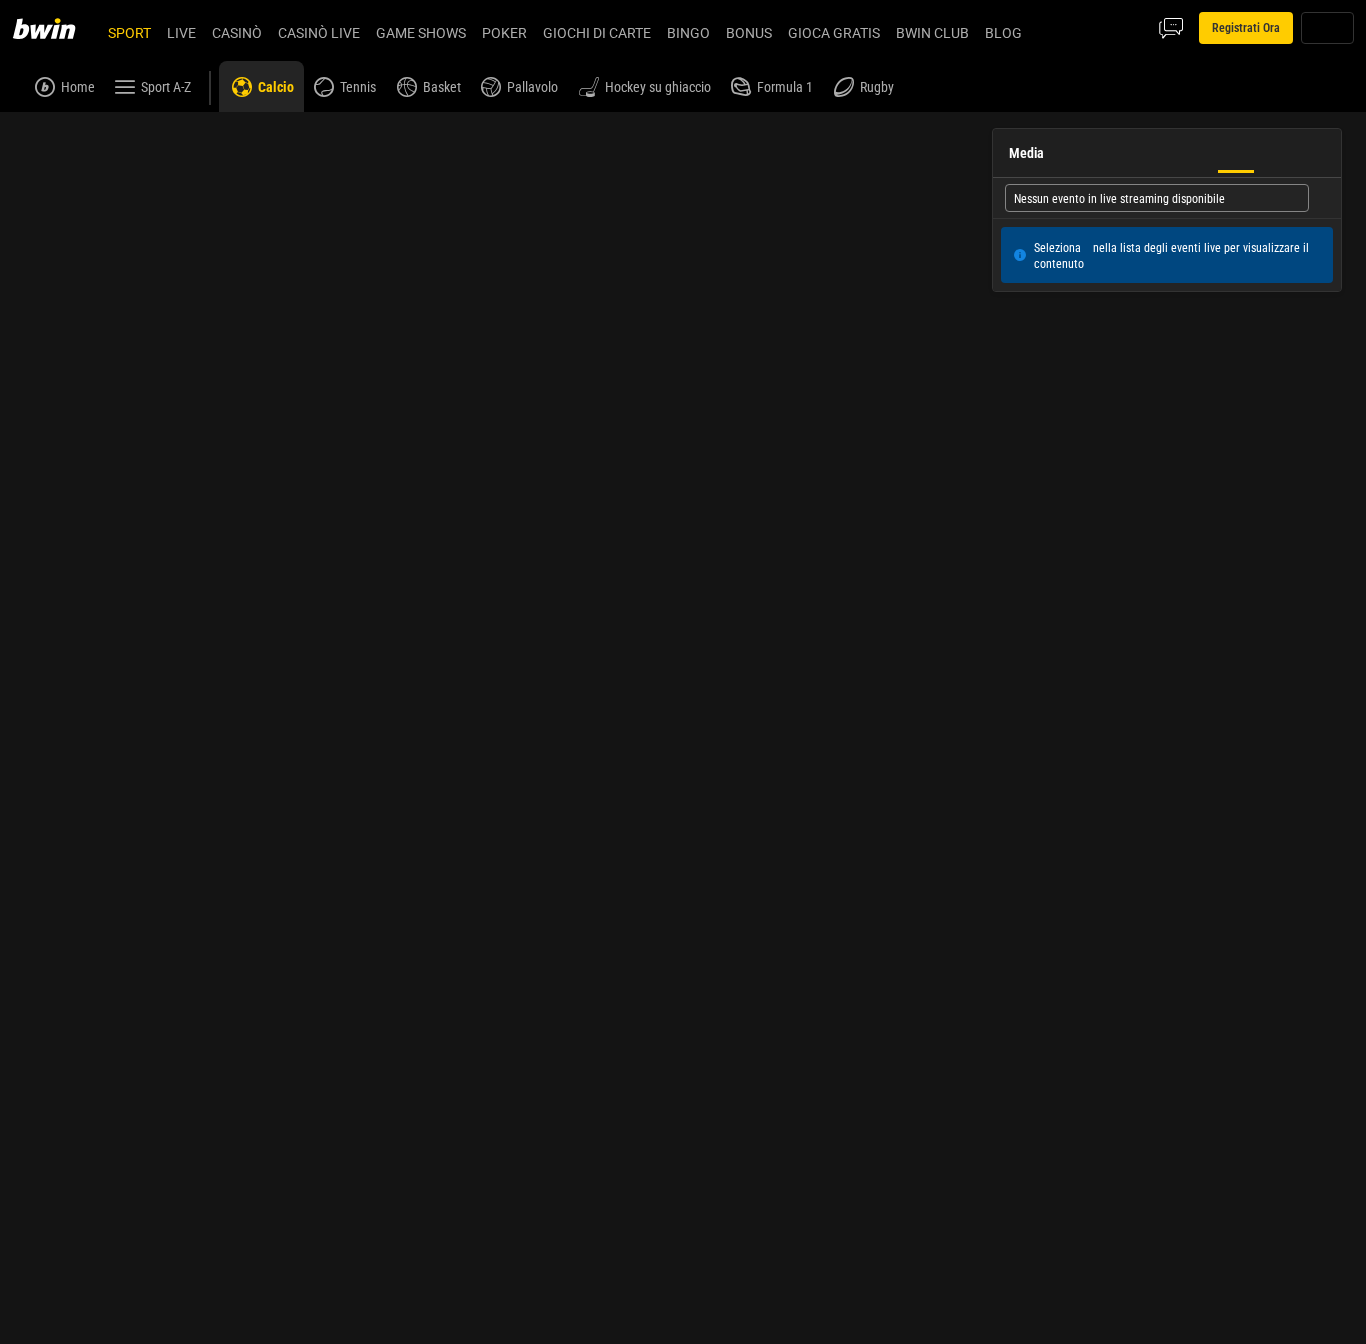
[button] (950, 200)
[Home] (56, 28)
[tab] (1085, 330)
